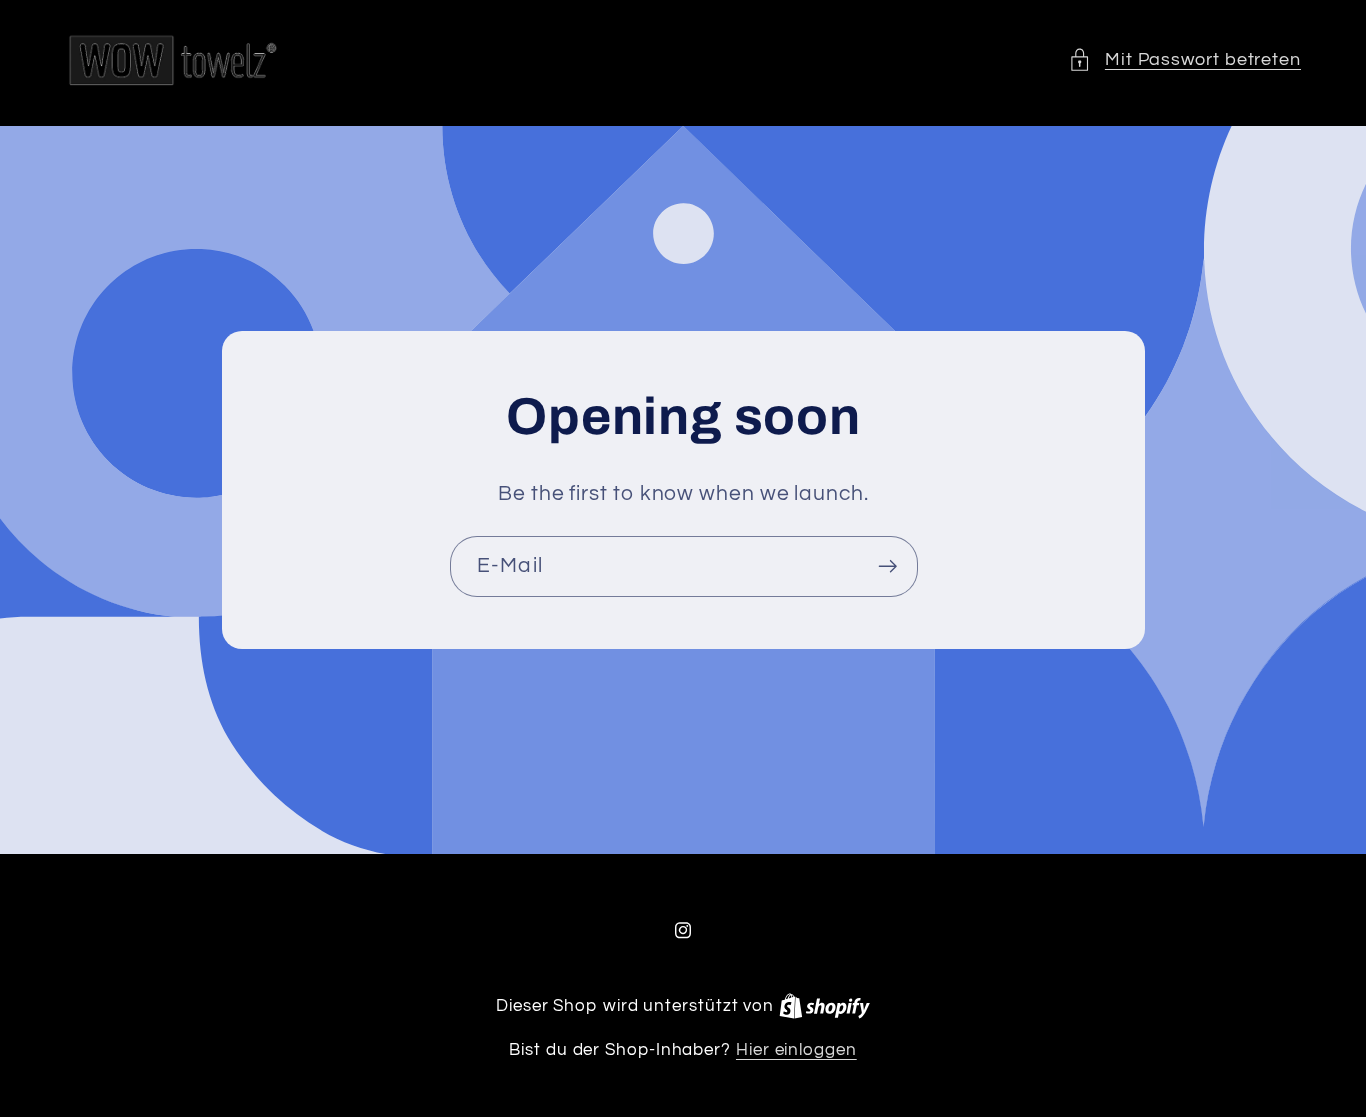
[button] (1184, 59)
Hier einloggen (796, 1050)
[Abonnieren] (887, 566)
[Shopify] (824, 1006)
